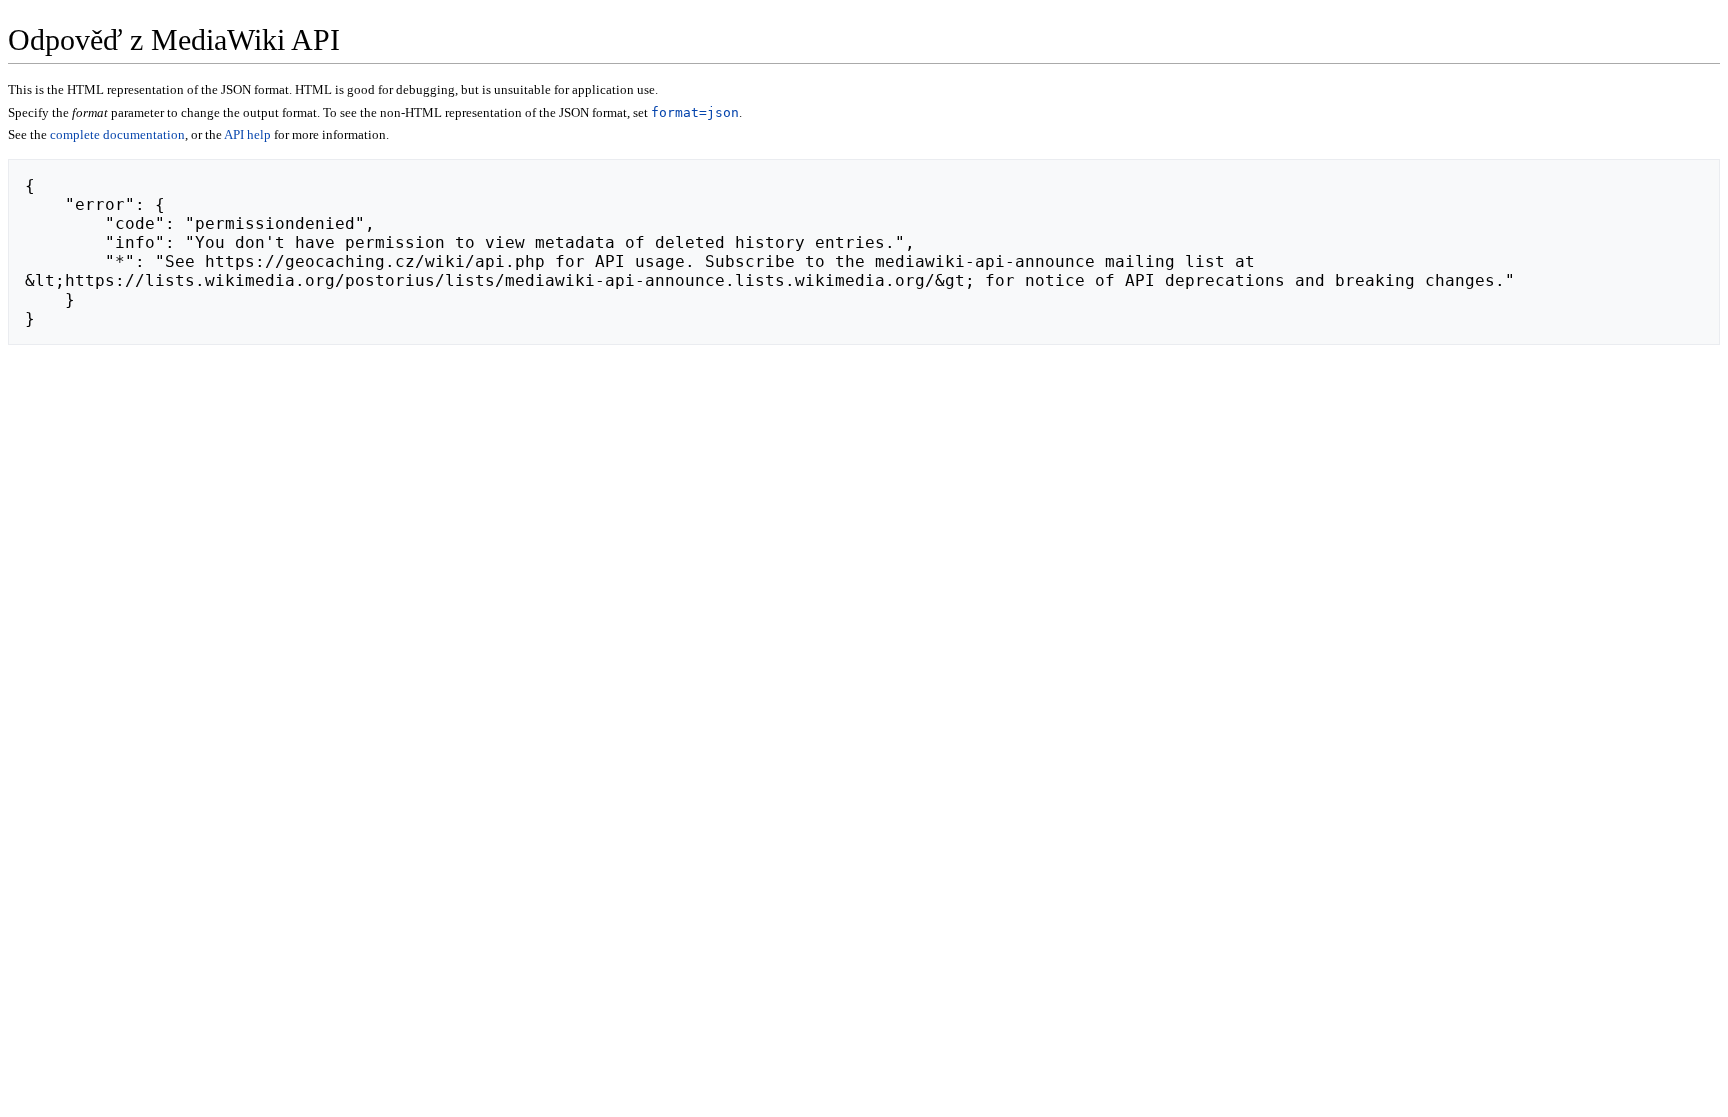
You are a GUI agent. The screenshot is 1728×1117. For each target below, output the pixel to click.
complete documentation (117, 134)
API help (247, 134)
